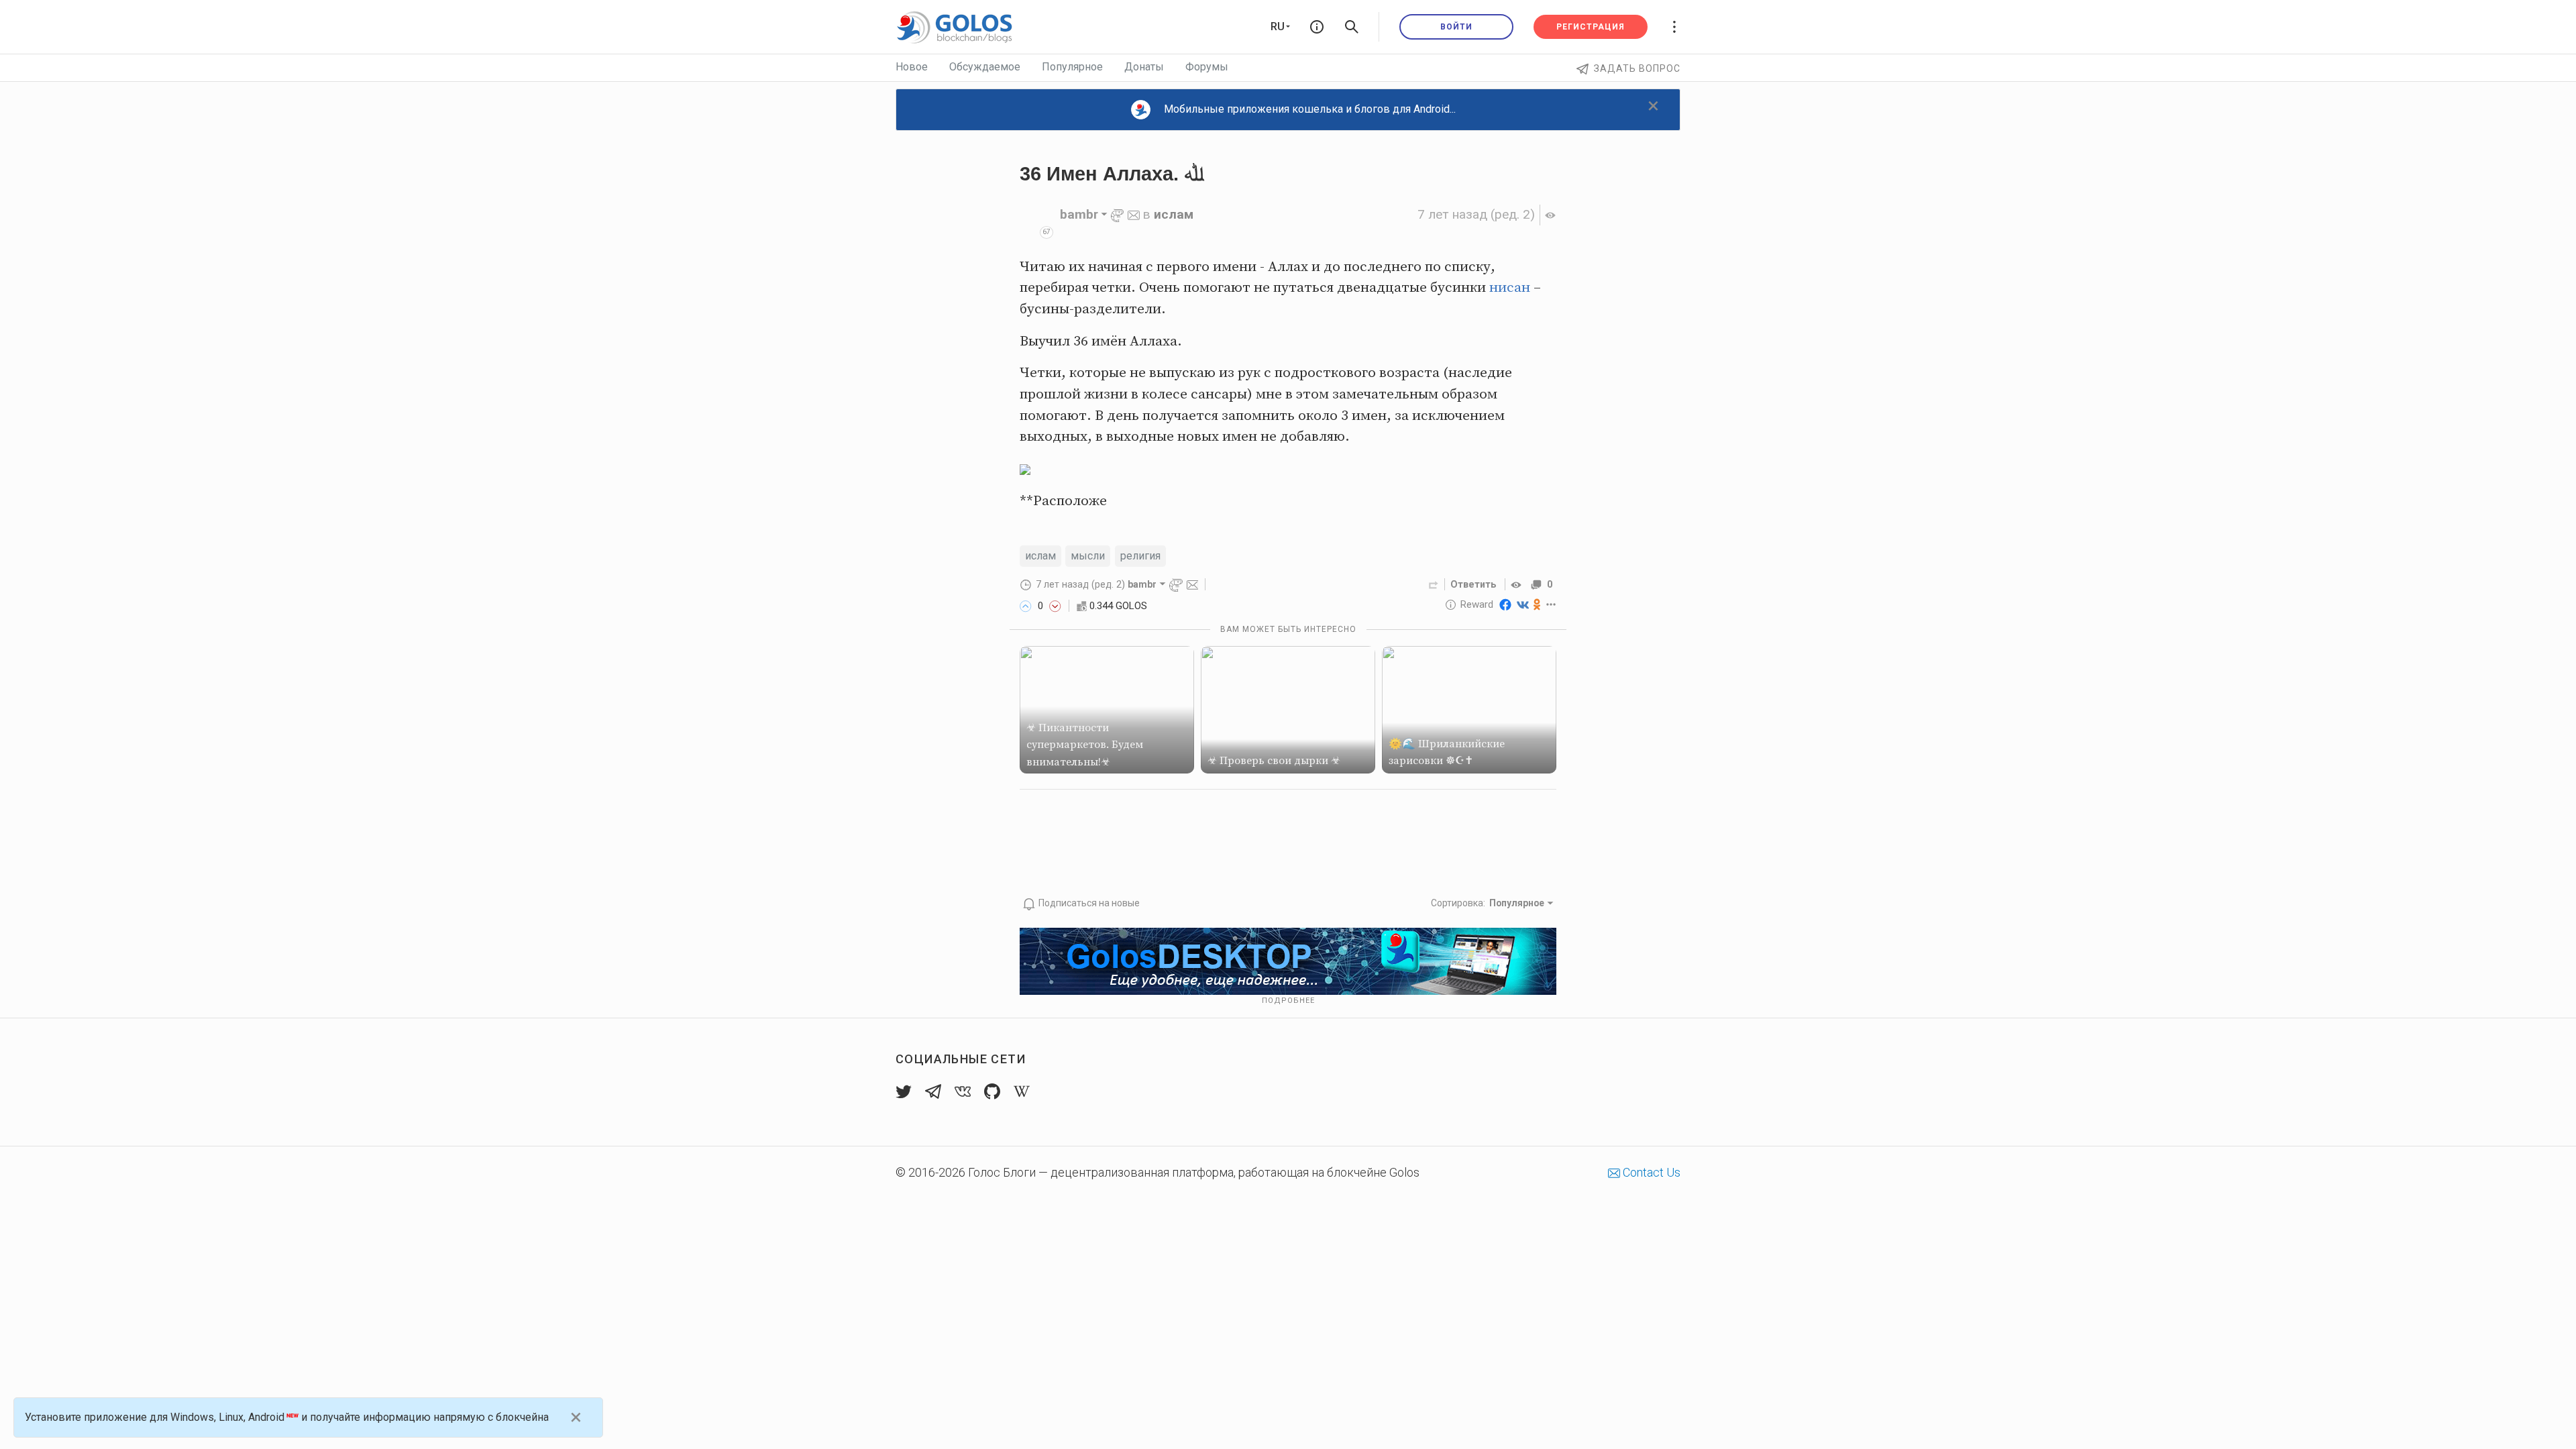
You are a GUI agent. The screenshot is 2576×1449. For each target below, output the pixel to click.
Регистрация (1591, 27)
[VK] (1523, 604)
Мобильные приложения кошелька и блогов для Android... (1310, 109)
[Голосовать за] (1026, 606)
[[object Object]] (1518, 584)
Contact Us (1650, 1172)
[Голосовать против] (1055, 606)
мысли (1088, 556)
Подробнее (1288, 1001)
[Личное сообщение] (1134, 214)
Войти (1456, 27)
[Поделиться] (1434, 584)
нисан (1510, 288)
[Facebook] (1505, 604)
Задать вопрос (1637, 68)
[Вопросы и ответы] (1317, 27)
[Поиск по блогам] (1352, 27)
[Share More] (1551, 604)
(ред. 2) (1476, 214)
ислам (1174, 214)
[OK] (1537, 604)
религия (1140, 556)
